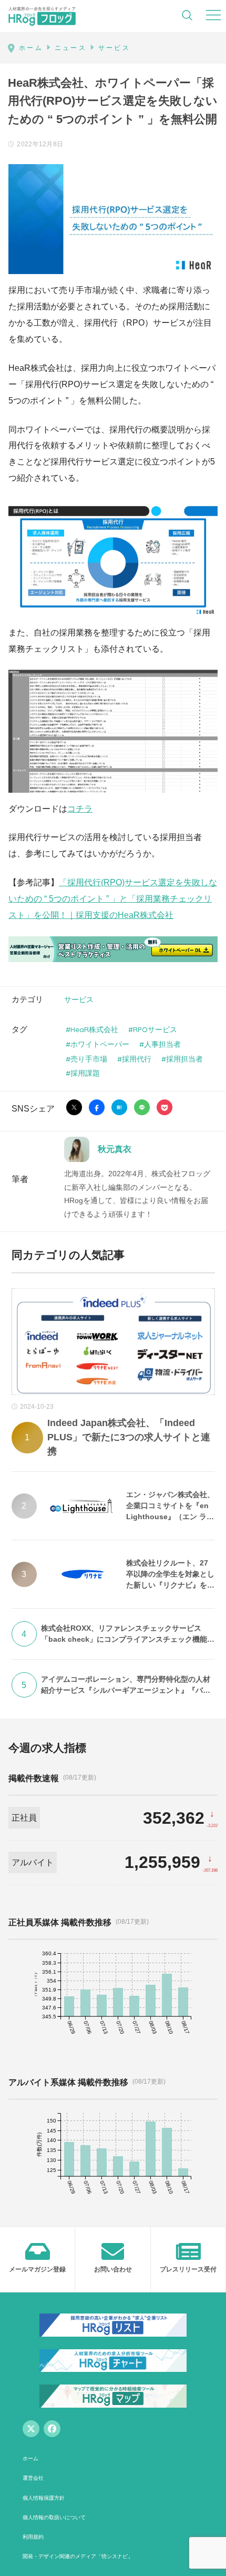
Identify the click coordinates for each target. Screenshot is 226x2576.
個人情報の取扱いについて (54, 2517)
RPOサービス (155, 1029)
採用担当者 (184, 1059)
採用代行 (137, 1059)
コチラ (80, 809)
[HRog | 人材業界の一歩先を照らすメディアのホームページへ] (42, 16)
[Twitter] (31, 2429)
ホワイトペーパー (100, 1044)
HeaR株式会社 (94, 1029)
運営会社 (33, 2478)
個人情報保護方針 (44, 2498)
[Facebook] (52, 2429)
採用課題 (85, 1073)
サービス (79, 999)
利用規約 (33, 2537)
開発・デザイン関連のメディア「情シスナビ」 (78, 2556)
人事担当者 (162, 1044)
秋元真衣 (115, 1149)
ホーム (30, 2458)
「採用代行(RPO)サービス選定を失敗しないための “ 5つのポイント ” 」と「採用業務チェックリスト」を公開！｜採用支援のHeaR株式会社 (113, 899)
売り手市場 (89, 1059)
